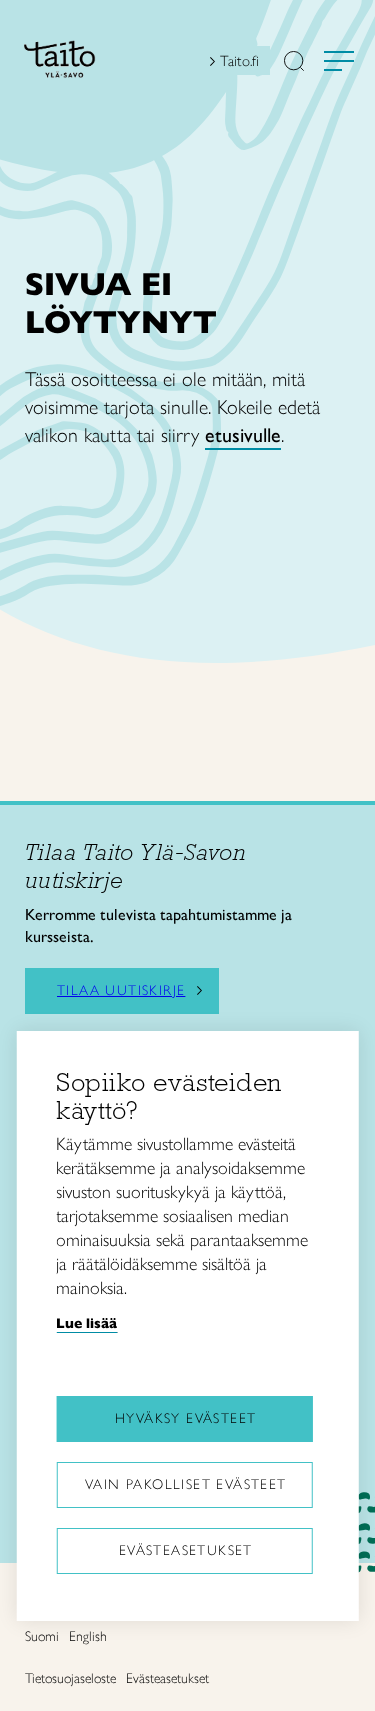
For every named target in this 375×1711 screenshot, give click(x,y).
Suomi (42, 1636)
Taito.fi (239, 61)
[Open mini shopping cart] (183, 66)
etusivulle (243, 435)
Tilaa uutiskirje (121, 991)
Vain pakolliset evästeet (186, 1484)
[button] (294, 63)
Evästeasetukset (186, 1550)
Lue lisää (86, 1323)
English (88, 1636)
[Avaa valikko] (339, 61)
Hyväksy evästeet (185, 1418)
